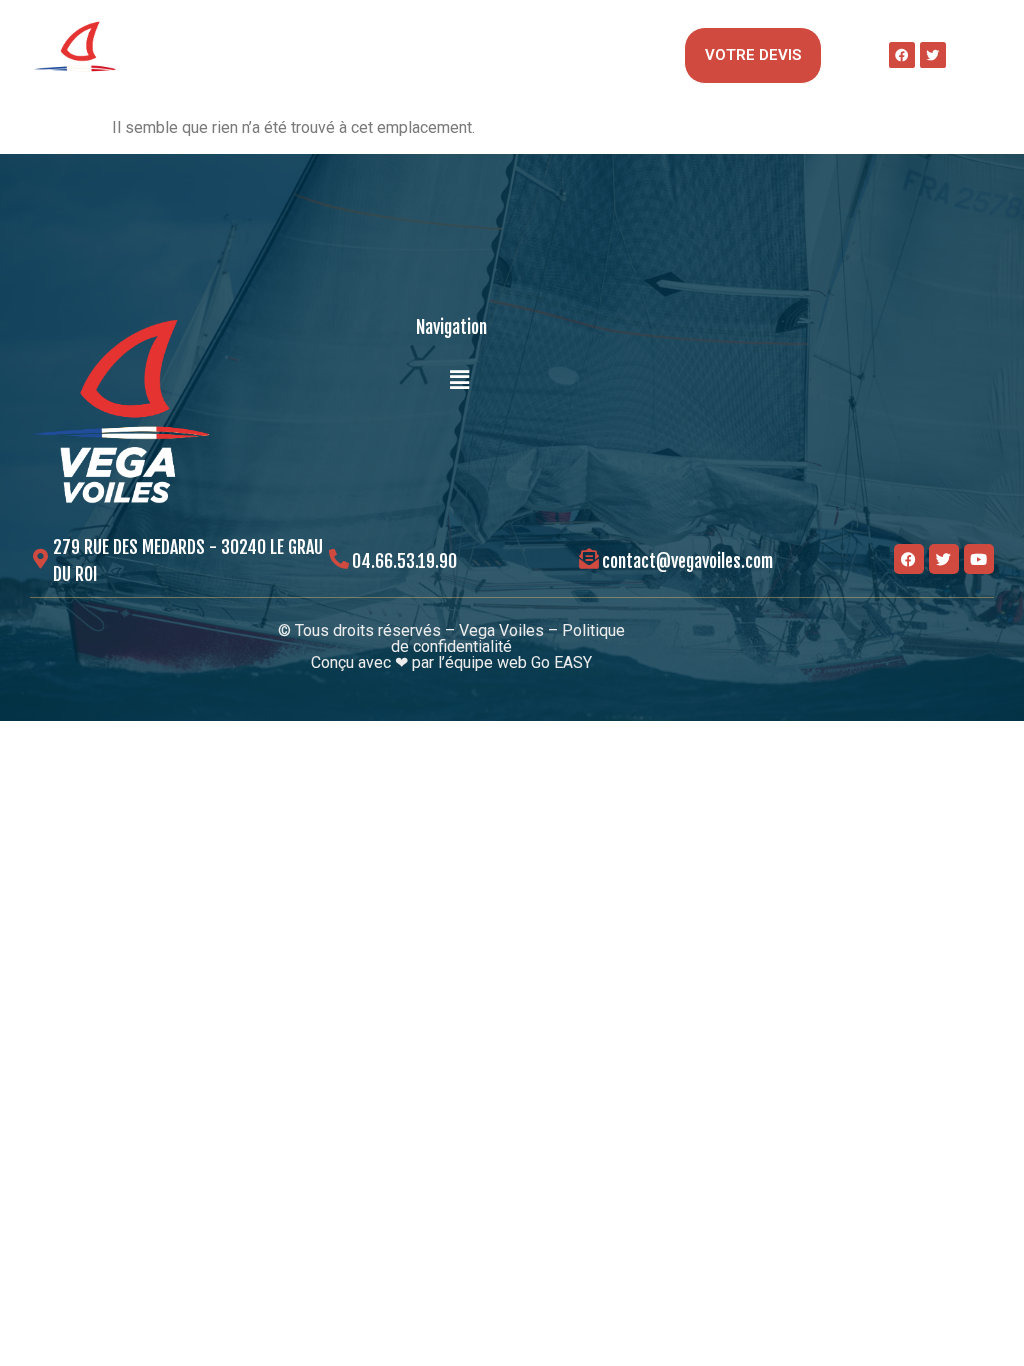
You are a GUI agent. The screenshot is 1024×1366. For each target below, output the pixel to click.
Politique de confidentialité (508, 638)
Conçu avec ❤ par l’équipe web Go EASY (451, 662)
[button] (639, 55)
